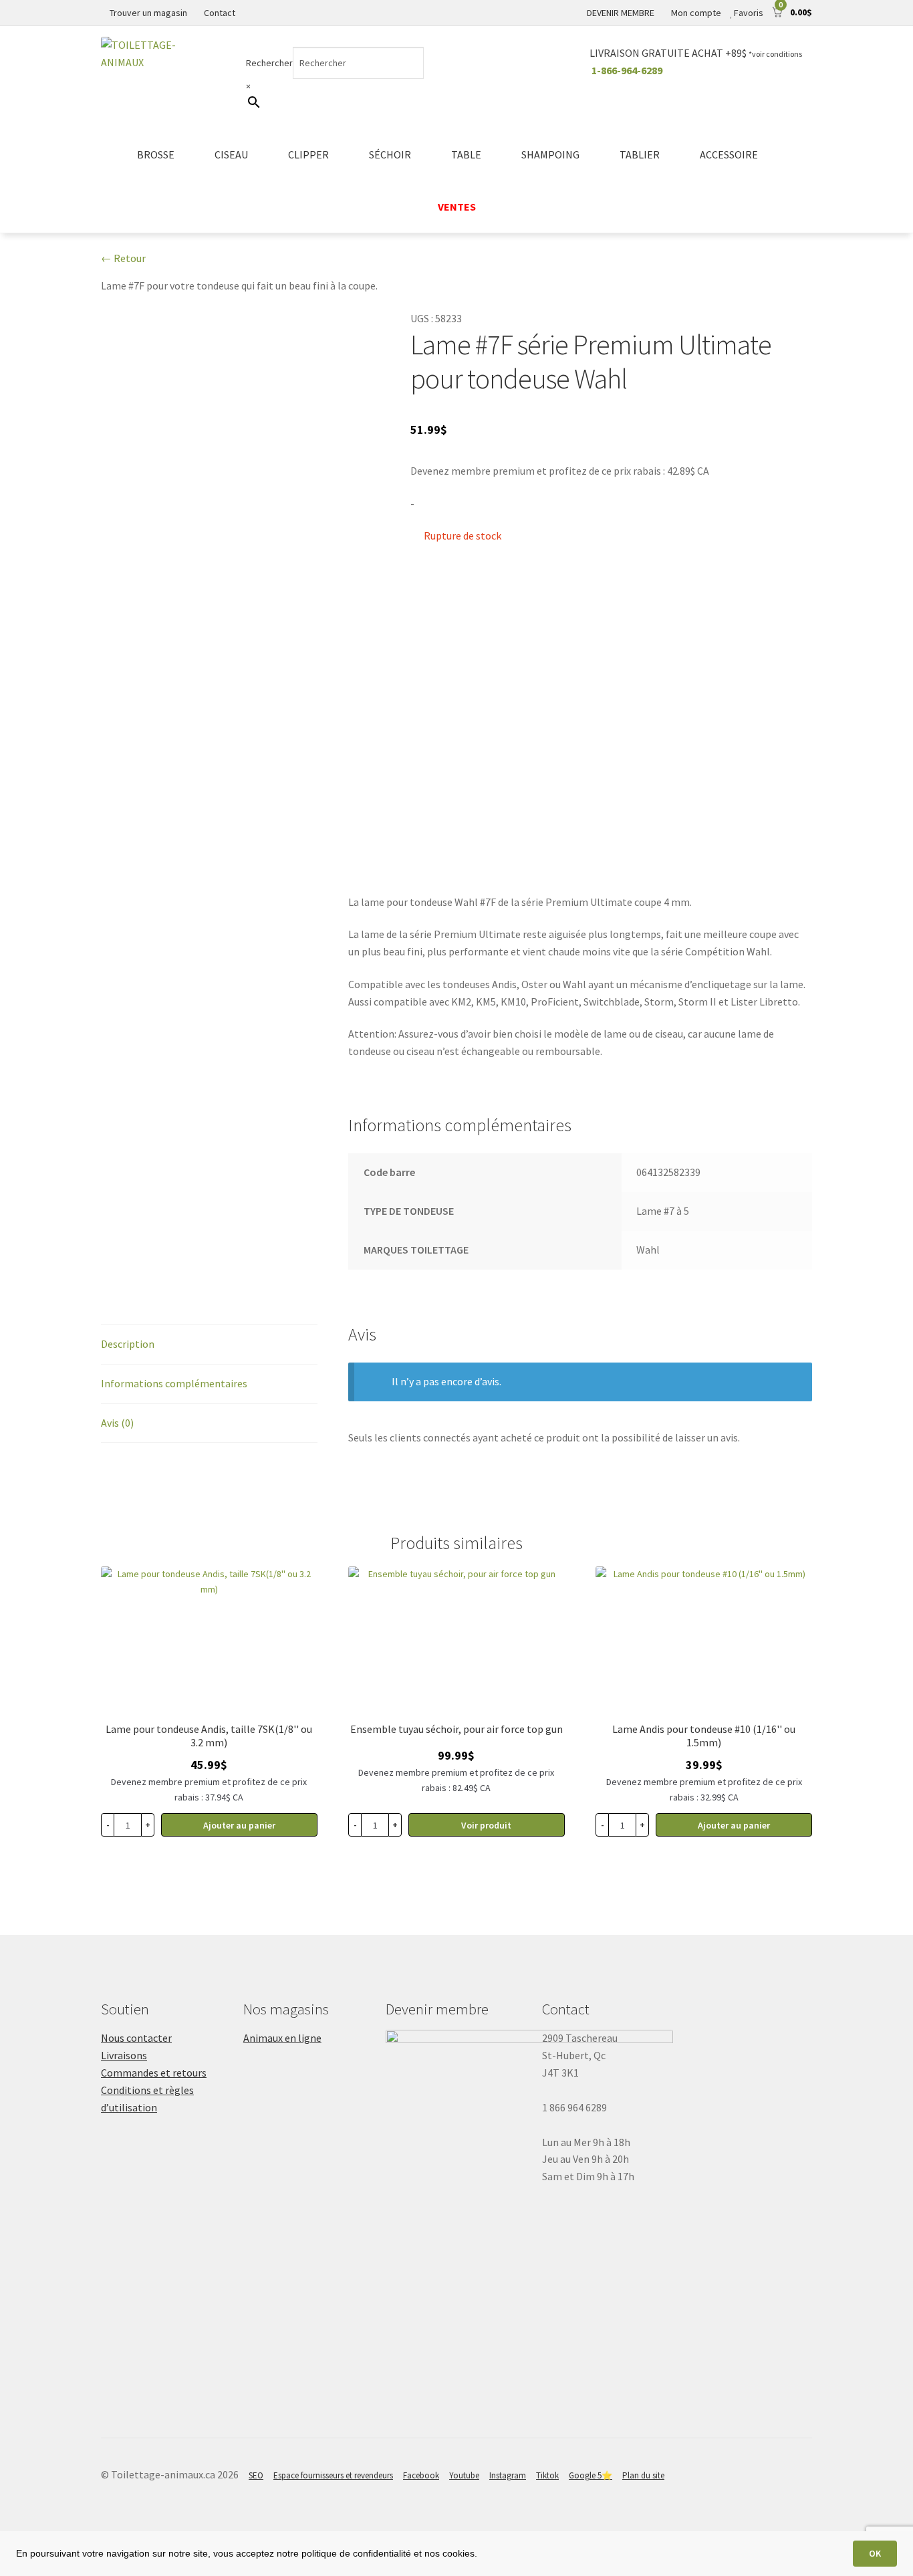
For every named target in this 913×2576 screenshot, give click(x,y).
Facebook (421, 2475)
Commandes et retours (154, 2073)
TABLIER (640, 154)
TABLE (466, 154)
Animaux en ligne (282, 2038)
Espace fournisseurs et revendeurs (333, 2475)
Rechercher (269, 63)
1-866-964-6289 (627, 70)
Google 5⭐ (591, 2475)
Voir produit (486, 1825)
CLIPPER (308, 154)
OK (875, 2553)
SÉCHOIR (390, 154)
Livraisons (124, 2055)
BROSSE (156, 154)
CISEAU (231, 154)
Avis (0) (117, 1423)
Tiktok (547, 2475)
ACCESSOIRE (729, 154)
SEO (256, 2475)
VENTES (457, 207)
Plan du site (643, 2475)
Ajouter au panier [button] (239, 1825)
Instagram (508, 2475)
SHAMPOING (550, 154)
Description (128, 1344)
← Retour (123, 258)
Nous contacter (136, 2038)
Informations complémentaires (174, 1383)
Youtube (464, 2475)
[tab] (209, 1345)
